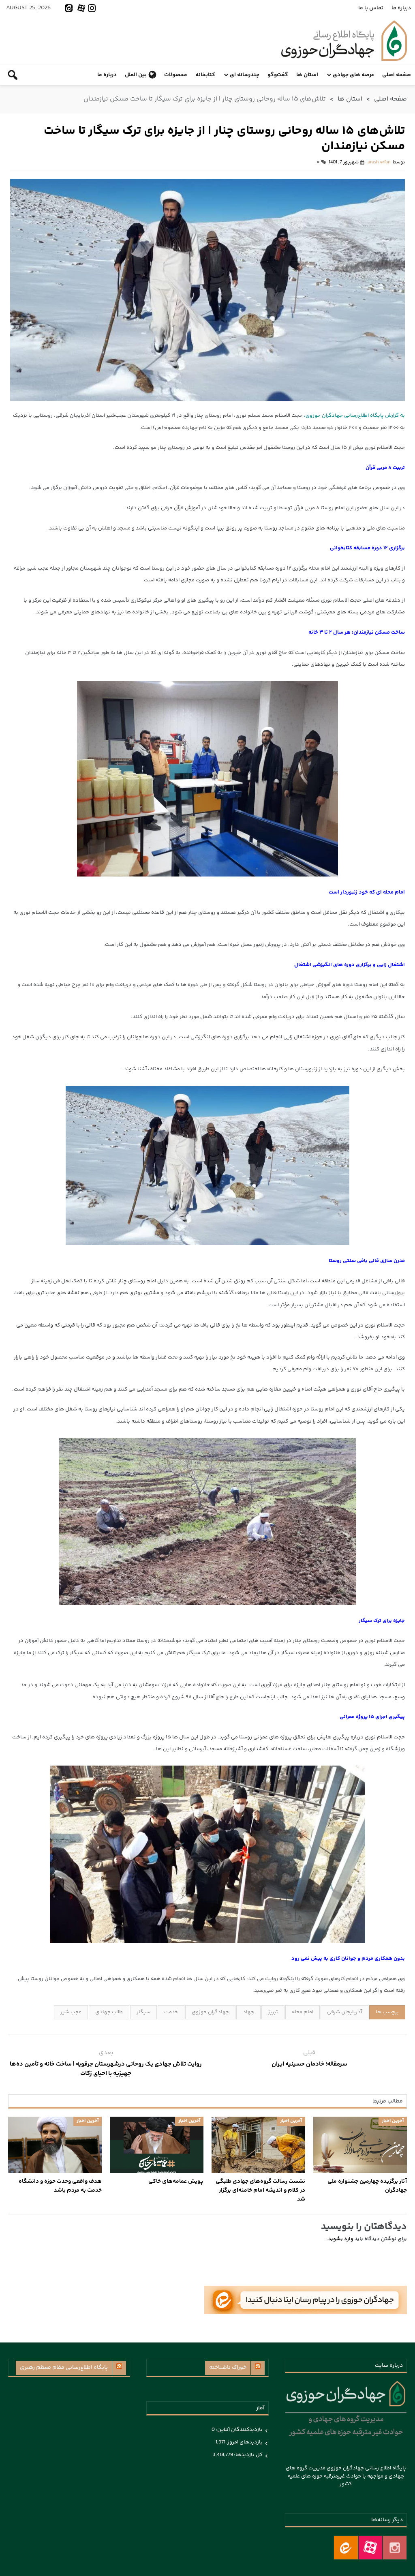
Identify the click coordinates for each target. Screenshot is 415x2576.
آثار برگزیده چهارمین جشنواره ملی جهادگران (367, 2186)
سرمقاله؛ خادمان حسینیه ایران (309, 2064)
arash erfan (379, 162)
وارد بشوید (341, 2239)
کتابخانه (205, 75)
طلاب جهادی (109, 2012)
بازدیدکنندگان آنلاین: (239, 2430)
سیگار (143, 2012)
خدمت (171, 2012)
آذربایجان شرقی (344, 2012)
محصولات (176, 75)
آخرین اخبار (393, 2121)
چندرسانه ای (245, 75)
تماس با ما (371, 8)
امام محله (303, 2012)
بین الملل (136, 75)
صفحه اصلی (397, 75)
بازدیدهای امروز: (244, 2442)
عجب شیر (71, 2012)
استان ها (307, 75)
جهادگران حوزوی (210, 2012)
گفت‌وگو (278, 75)
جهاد (248, 2012)
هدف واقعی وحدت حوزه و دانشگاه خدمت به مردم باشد (60, 2186)
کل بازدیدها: (248, 2455)
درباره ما (401, 8)
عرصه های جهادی (353, 75)
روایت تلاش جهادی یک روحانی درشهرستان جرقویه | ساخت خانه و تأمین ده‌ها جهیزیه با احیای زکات (106, 2069)
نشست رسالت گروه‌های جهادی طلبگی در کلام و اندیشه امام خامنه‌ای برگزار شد (260, 2190)
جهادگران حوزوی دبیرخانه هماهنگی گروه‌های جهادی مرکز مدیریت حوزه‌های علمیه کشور (344, 41)
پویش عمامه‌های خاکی (176, 2182)
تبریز (273, 2012)
